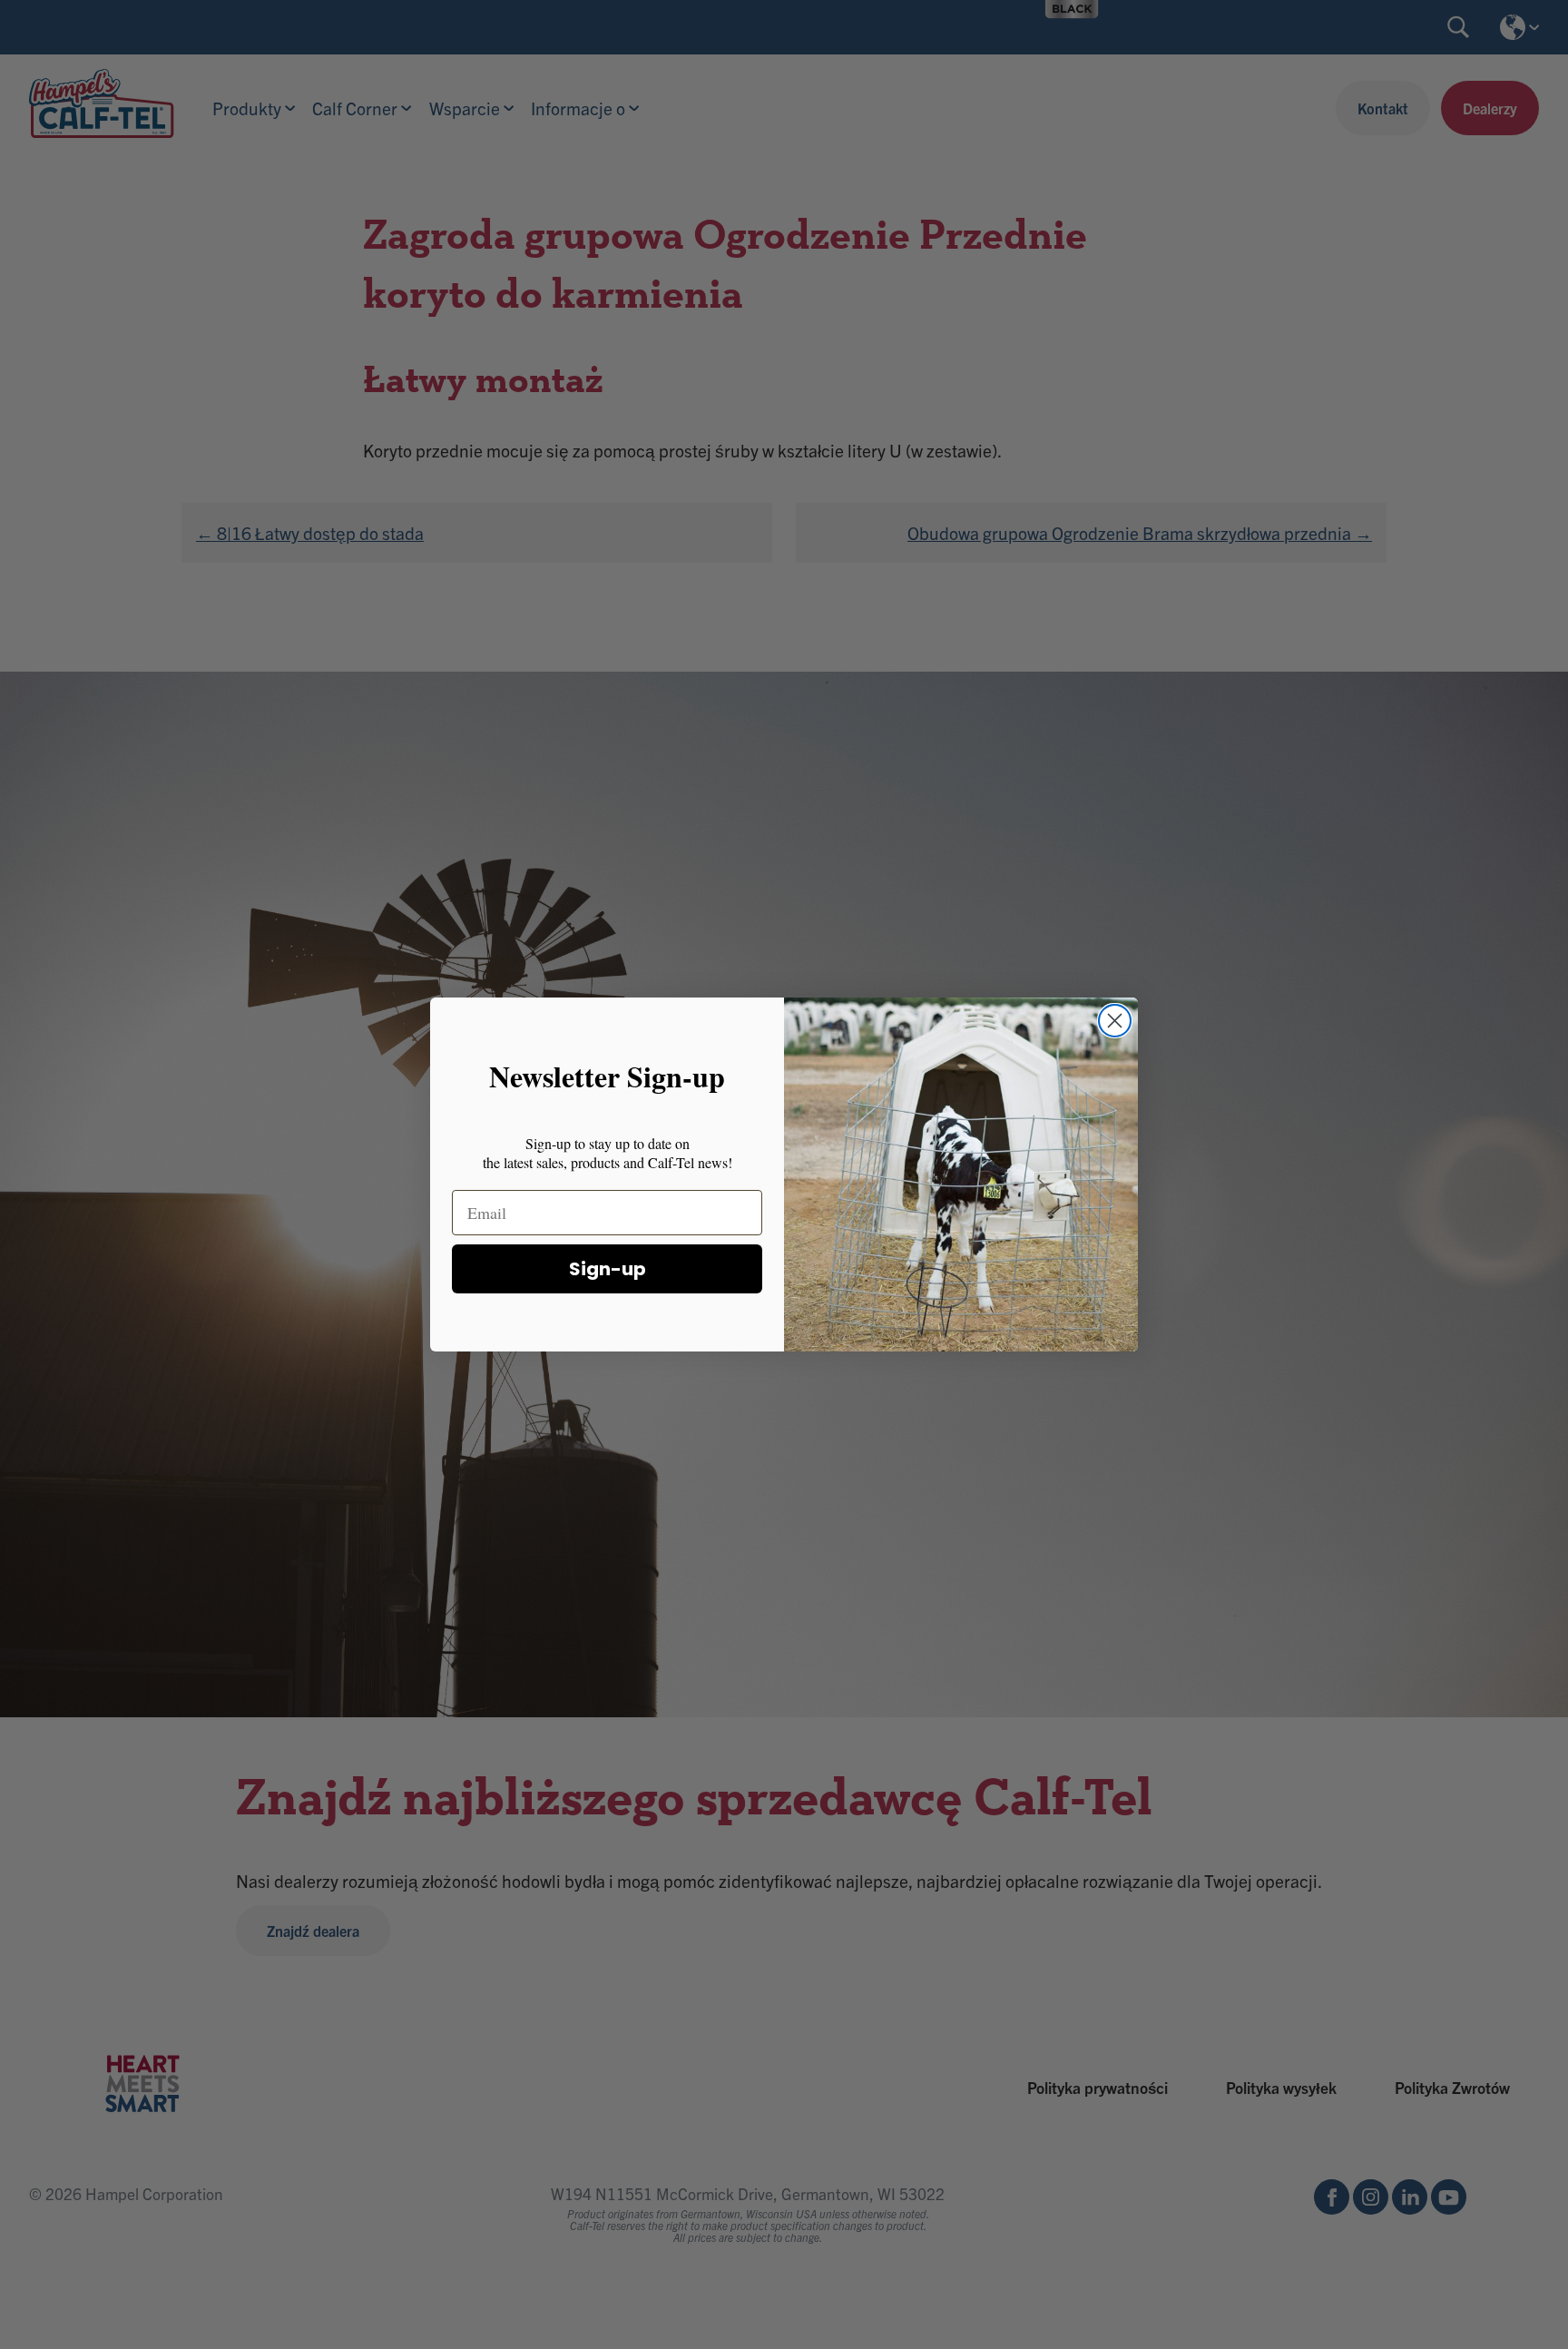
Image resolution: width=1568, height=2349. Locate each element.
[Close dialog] (1115, 1021)
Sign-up (608, 1270)
